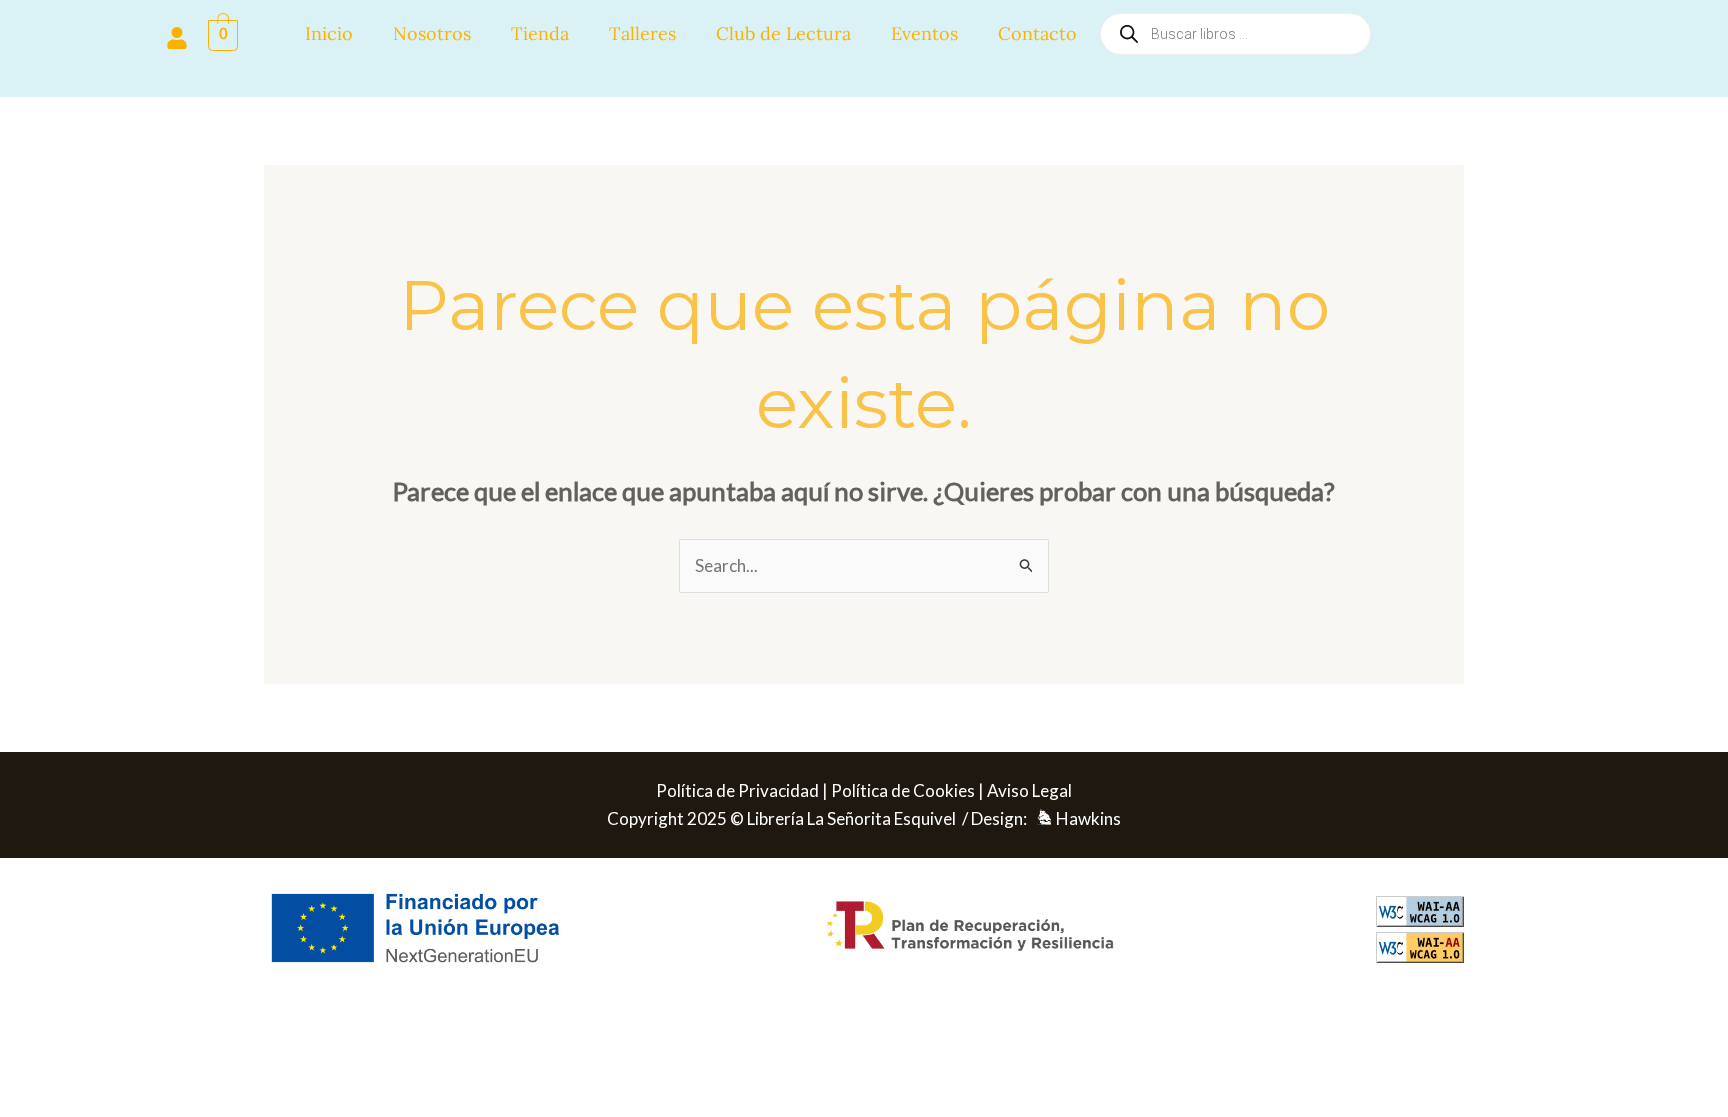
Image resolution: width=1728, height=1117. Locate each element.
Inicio (329, 33)
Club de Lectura (783, 33)
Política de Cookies (903, 790)
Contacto (1037, 33)
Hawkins (1088, 818)
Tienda (540, 33)
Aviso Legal (1029, 790)
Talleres (642, 33)
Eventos (924, 33)
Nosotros (432, 33)
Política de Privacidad (737, 790)
